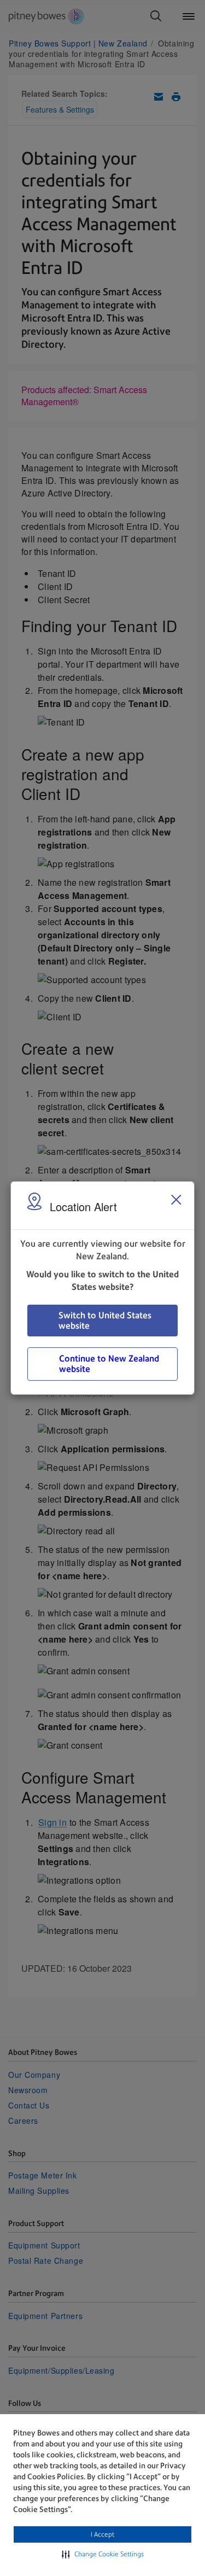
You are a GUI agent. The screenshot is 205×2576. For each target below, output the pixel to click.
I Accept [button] (102, 2534)
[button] (103, 2554)
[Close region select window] (176, 1200)
